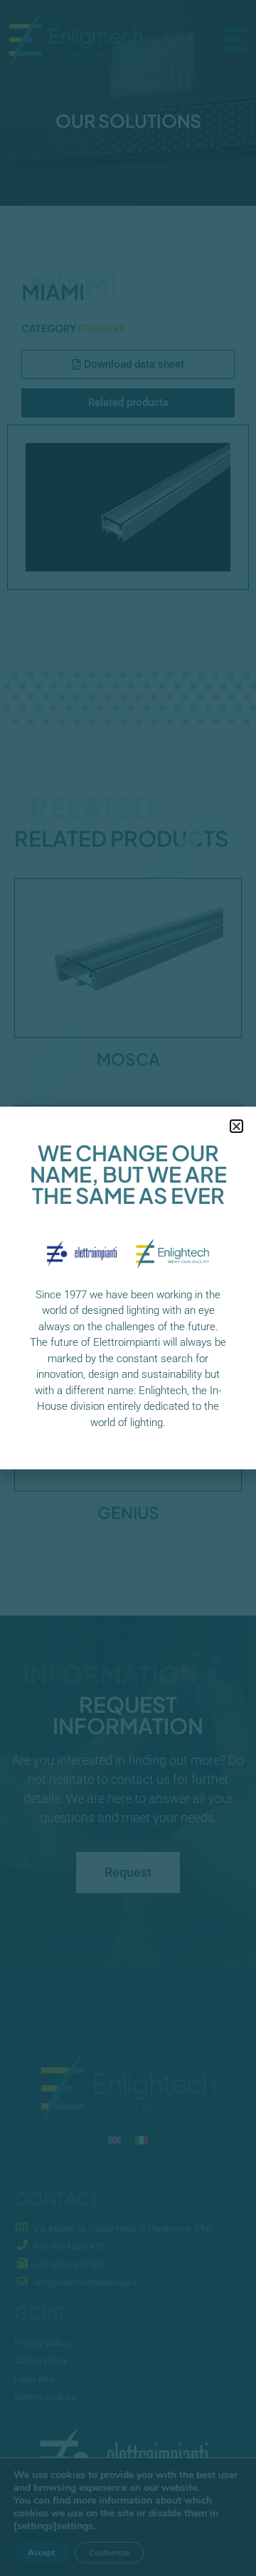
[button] (236, 1126)
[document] (128, 1288)
